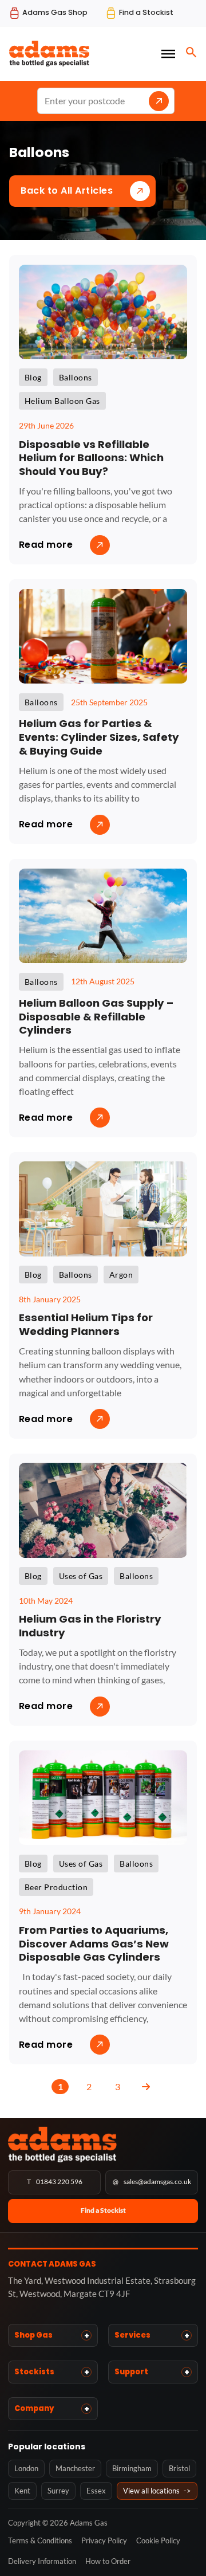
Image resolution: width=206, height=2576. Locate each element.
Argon (121, 1275)
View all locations (157, 2491)
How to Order (108, 2561)
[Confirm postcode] (159, 101)
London (26, 2468)
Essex (96, 2491)
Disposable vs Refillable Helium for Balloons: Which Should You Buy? (91, 458)
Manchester (75, 2468)
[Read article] (103, 310)
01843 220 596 (55, 2182)
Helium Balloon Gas (62, 401)
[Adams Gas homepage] (103, 2144)
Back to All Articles (67, 191)
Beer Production (56, 1887)
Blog (33, 377)
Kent (22, 2491)
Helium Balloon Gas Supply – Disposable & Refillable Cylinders (96, 1016)
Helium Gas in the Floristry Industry (90, 1626)
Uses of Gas (81, 1576)
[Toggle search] (191, 52)
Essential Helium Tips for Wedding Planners (86, 1324)
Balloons (76, 377)
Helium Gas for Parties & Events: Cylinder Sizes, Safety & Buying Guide (99, 737)
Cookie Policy (158, 2540)
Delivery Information (42, 2561)
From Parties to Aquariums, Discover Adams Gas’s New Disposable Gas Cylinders (94, 1943)
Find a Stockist (103, 2210)
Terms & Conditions (40, 2540)
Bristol (179, 2468)
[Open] (168, 53)
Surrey (58, 2491)
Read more (46, 545)
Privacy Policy (104, 2540)
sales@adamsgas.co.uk (152, 2182)
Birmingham (132, 2468)
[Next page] (146, 2087)
